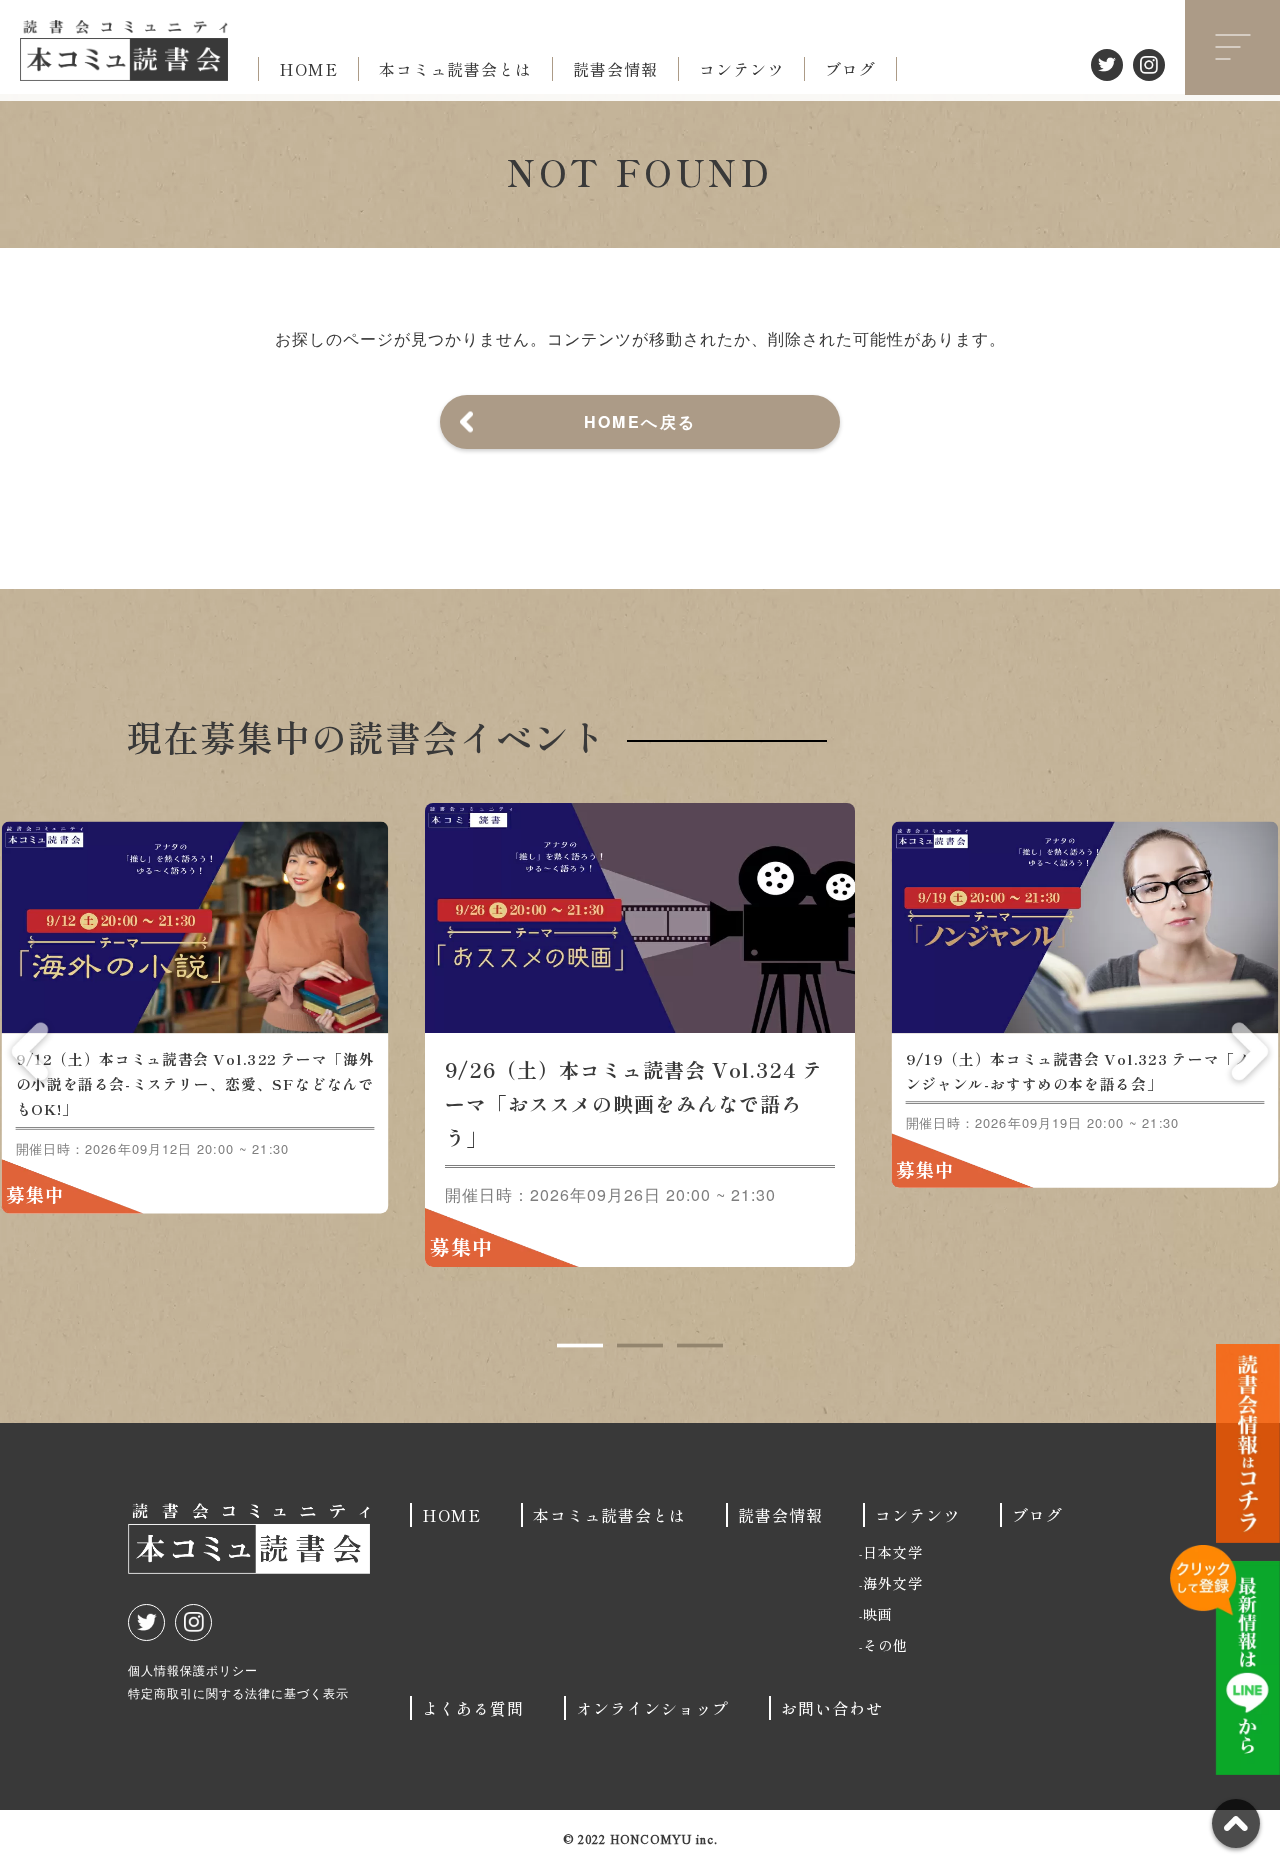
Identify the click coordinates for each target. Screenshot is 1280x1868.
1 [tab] (580, 1346)
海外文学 (893, 1583)
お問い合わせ (832, 1708)
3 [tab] (700, 1346)
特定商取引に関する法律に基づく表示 (238, 1692)
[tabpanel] (640, 1035)
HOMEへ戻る (640, 421)
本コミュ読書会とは (455, 69)
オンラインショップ (652, 1708)
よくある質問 (473, 1708)
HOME (308, 69)
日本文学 (893, 1552)
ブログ (850, 69)
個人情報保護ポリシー (193, 1669)
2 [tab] (640, 1346)
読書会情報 (615, 69)
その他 (885, 1645)
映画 (878, 1614)
